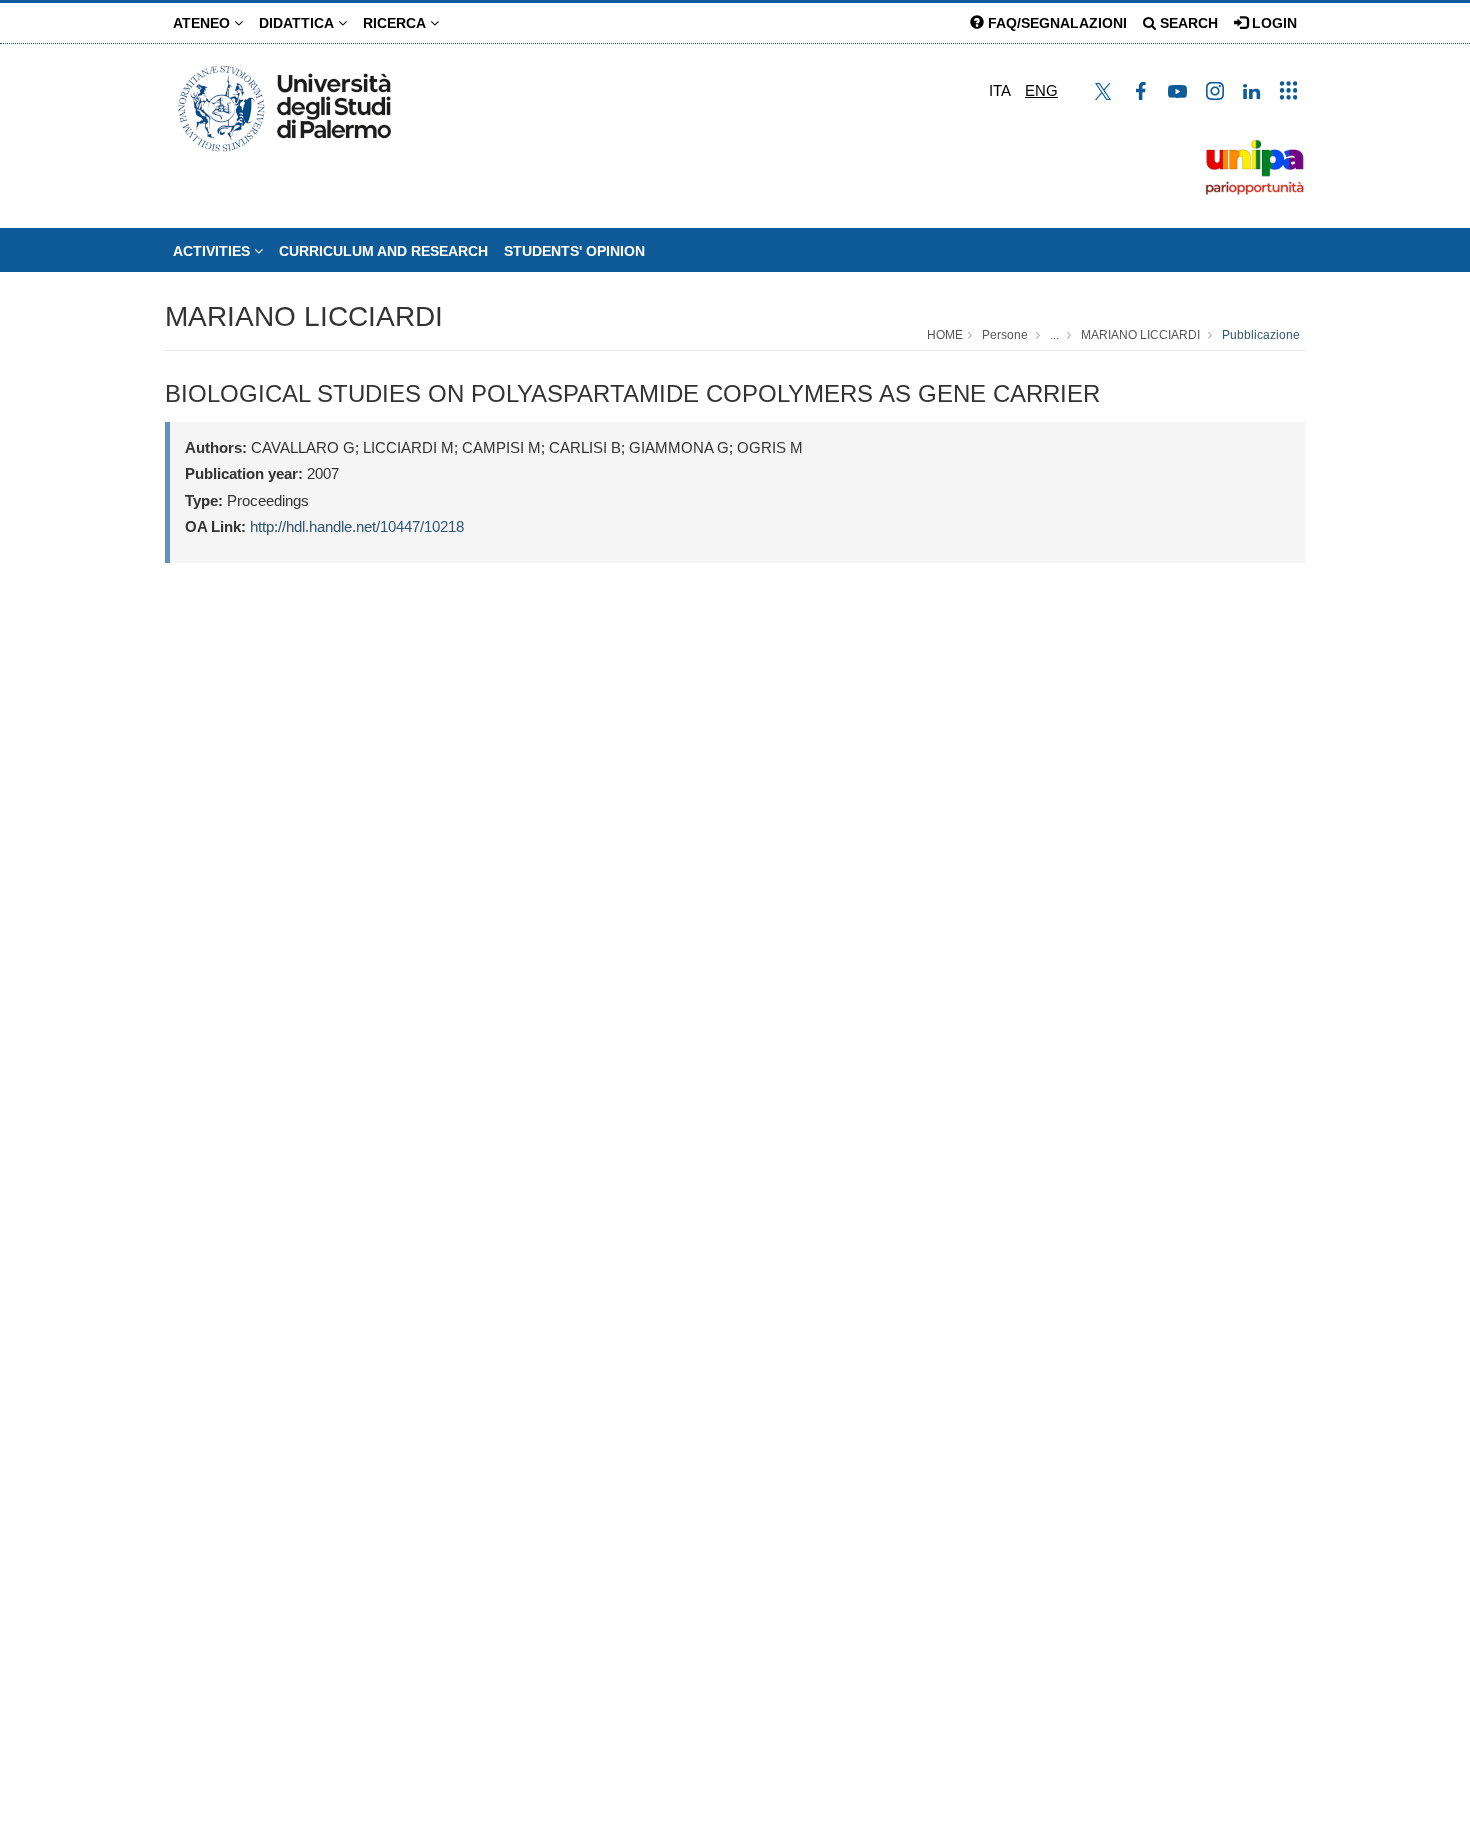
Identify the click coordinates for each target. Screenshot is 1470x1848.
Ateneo (203, 23)
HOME (945, 335)
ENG (1041, 90)
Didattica (298, 23)
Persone (1005, 335)
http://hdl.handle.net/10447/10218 (357, 526)
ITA (1000, 90)
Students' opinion (574, 251)
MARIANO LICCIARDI (304, 316)
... (1054, 335)
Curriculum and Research (383, 251)
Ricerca (396, 23)
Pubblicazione (1261, 335)
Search (1187, 23)
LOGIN (1272, 23)
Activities (213, 251)
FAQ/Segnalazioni (1055, 23)
